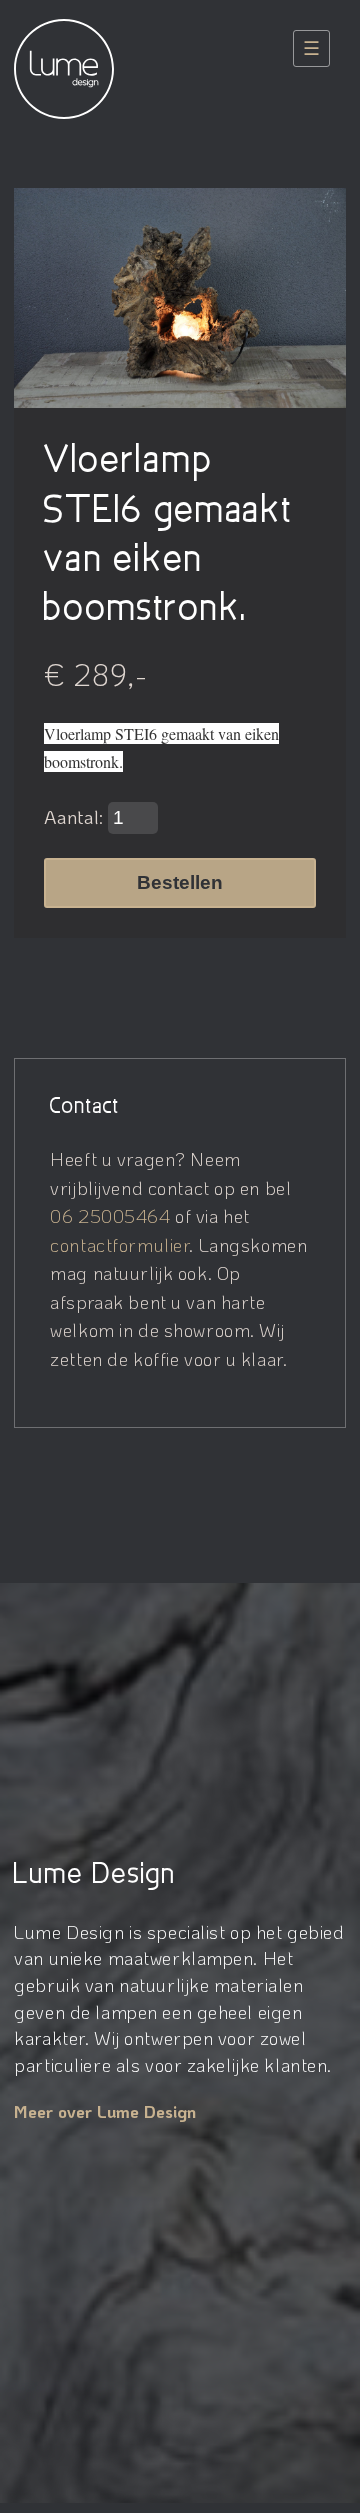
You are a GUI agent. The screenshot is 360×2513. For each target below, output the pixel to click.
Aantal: (76, 816)
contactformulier (119, 1244)
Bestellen (180, 882)
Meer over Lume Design (105, 2111)
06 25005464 (110, 1215)
